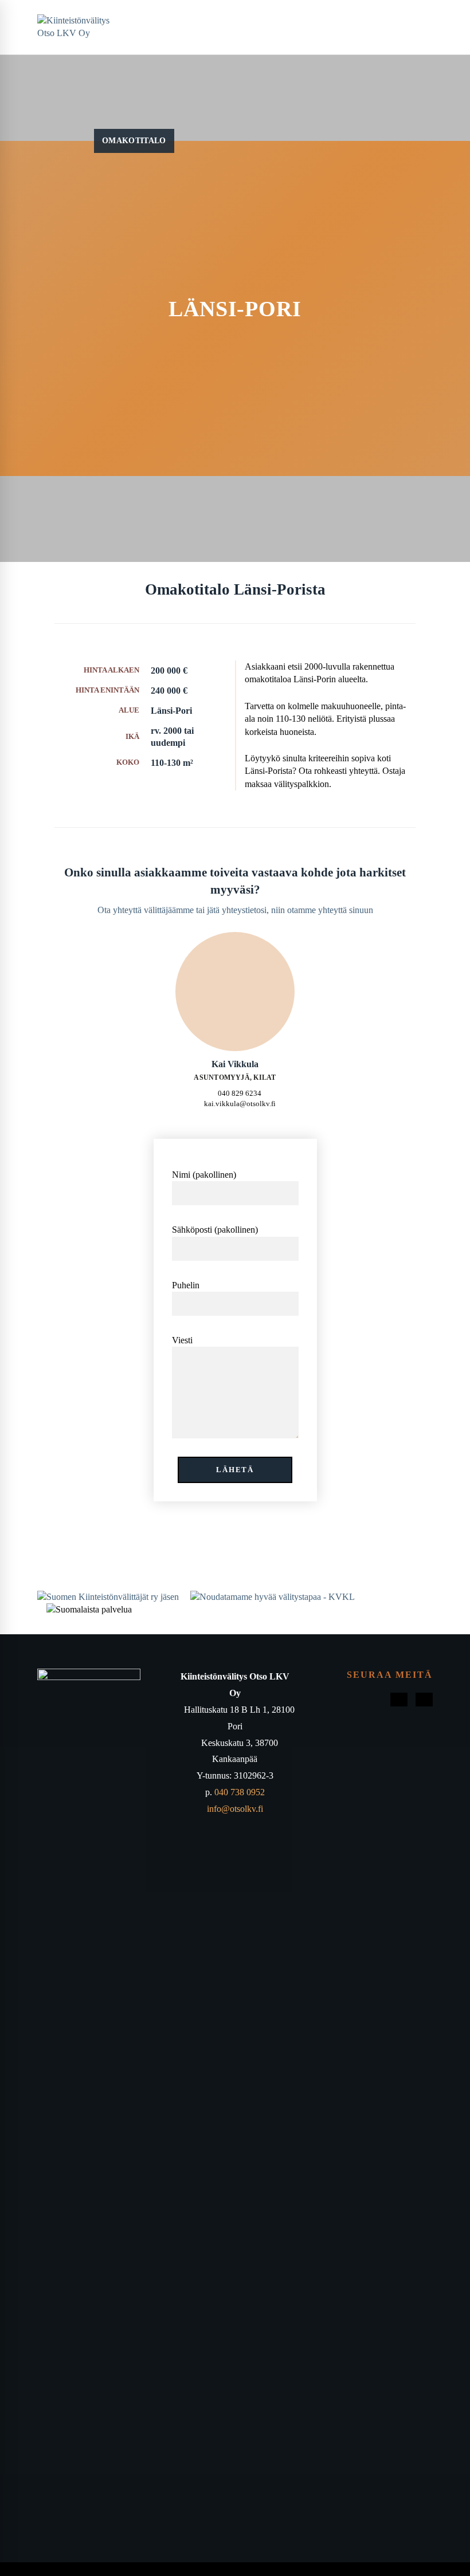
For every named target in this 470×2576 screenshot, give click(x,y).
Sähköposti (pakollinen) (215, 1230)
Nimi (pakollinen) (204, 1175)
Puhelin (186, 1285)
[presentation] (235, 992)
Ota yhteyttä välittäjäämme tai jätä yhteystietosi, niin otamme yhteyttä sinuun (235, 910)
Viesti (182, 1340)
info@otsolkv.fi (235, 1809)
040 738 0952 (240, 1792)
